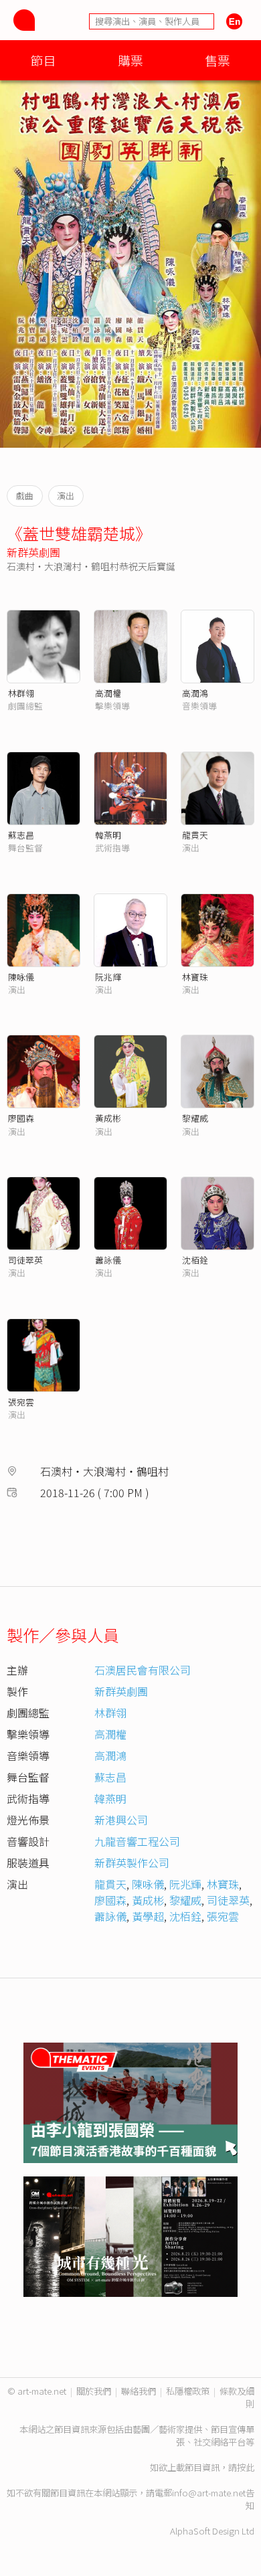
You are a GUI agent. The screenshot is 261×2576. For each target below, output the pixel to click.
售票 (217, 60)
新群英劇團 (33, 552)
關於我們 (94, 2391)
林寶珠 (195, 977)
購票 (130, 60)
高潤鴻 (195, 693)
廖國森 (21, 1118)
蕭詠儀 (108, 1260)
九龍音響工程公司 (137, 1841)
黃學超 (148, 1916)
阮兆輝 (108, 977)
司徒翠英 (25, 1260)
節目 (43, 60)
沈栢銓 (195, 1260)
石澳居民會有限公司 (143, 1670)
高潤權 (108, 693)
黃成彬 (108, 1118)
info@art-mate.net (209, 2493)
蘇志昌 (21, 835)
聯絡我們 (139, 2391)
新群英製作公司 (132, 1863)
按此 (246, 2467)
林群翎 (21, 693)
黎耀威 (195, 1118)
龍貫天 (195, 835)
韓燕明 (108, 835)
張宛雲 (21, 1402)
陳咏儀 (21, 977)
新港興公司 (121, 1820)
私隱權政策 (188, 2391)
